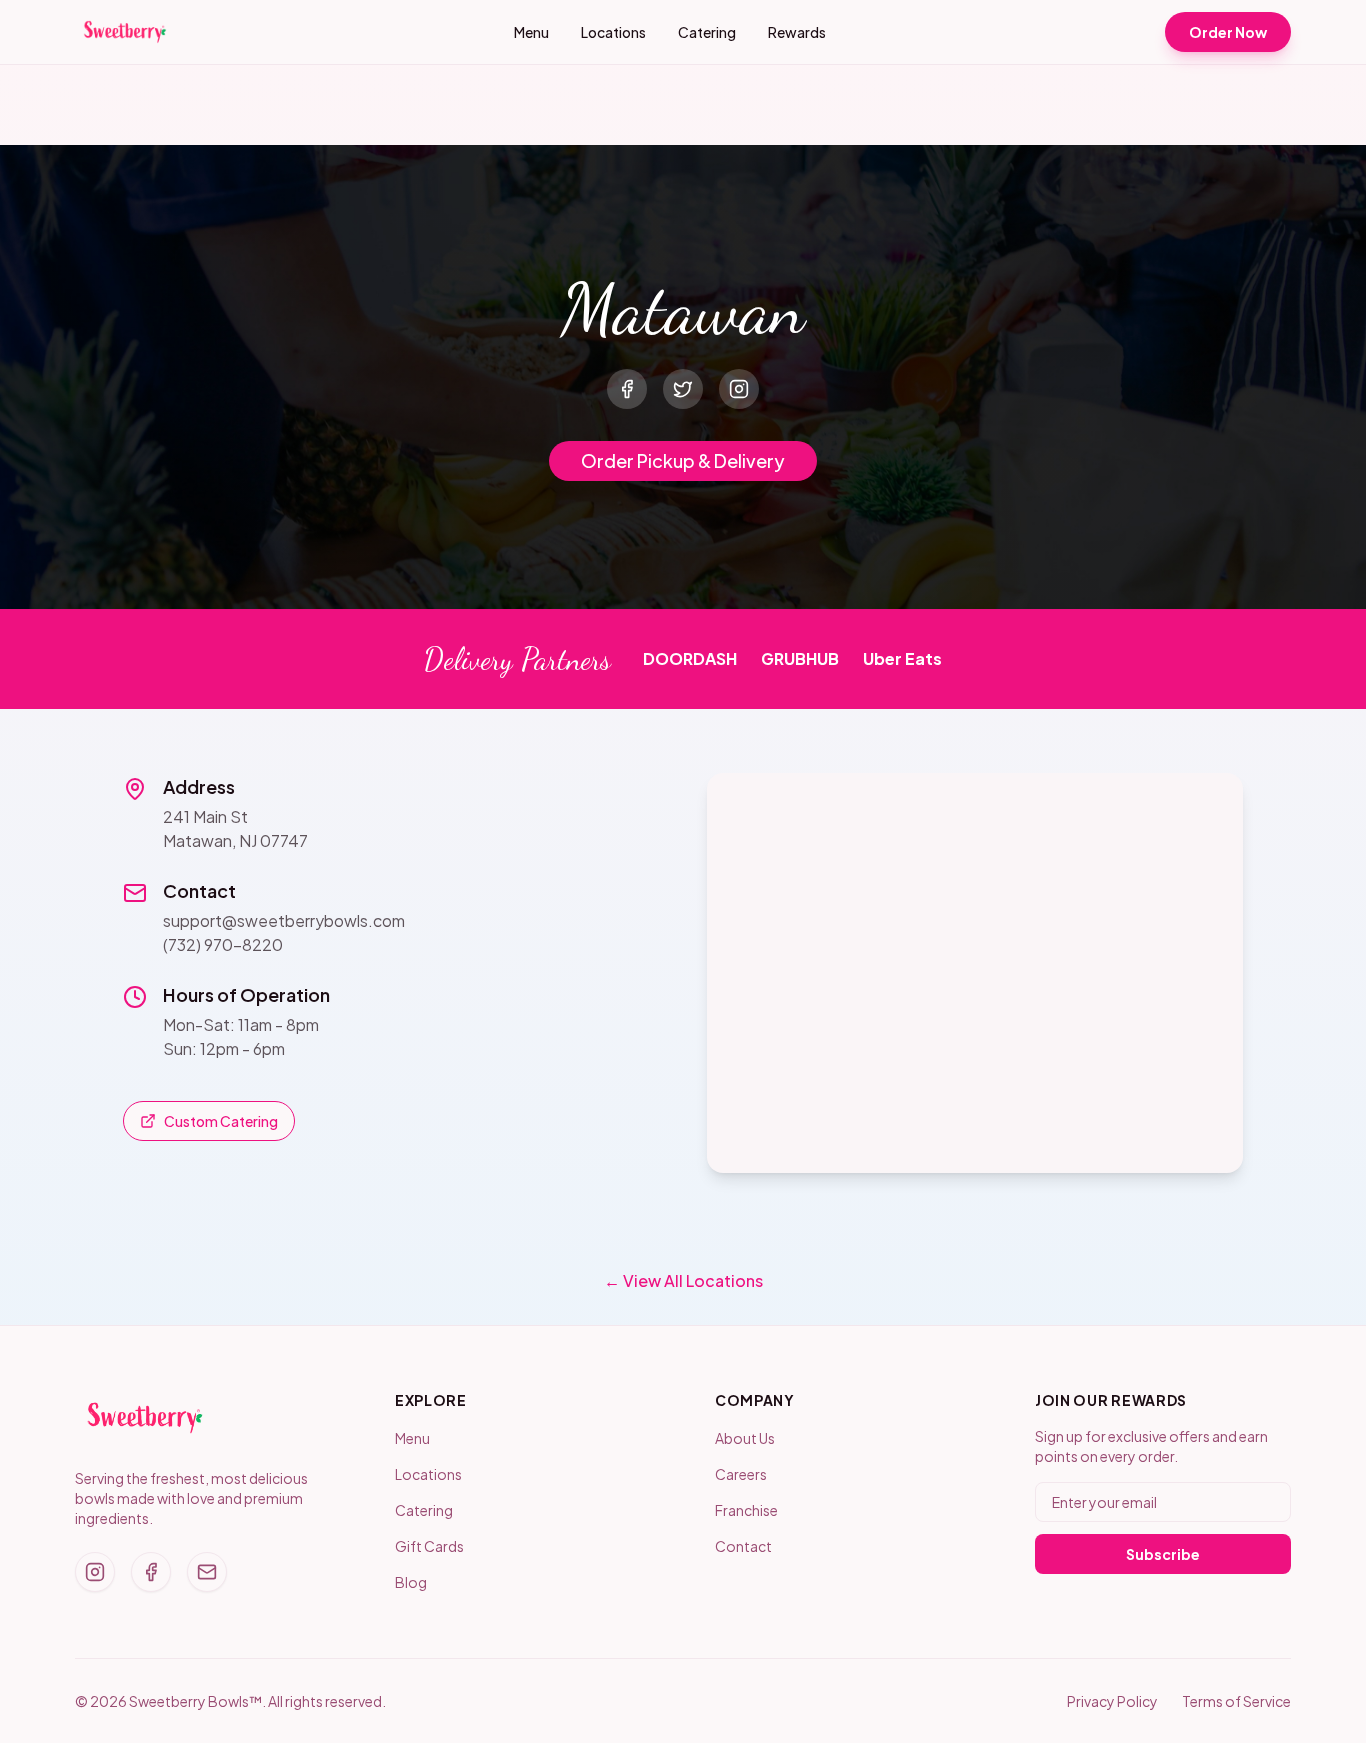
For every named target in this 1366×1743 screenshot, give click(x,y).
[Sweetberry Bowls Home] (125, 32)
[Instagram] (739, 389)
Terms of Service (1236, 1701)
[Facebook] (627, 389)
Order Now (1228, 32)
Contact (743, 1546)
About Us (745, 1438)
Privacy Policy (1112, 1701)
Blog (411, 1582)
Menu (531, 32)
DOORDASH (690, 658)
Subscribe (1163, 1554)
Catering (707, 32)
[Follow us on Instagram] (95, 1572)
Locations (613, 32)
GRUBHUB (800, 658)
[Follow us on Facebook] (151, 1572)
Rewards (797, 32)
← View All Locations (683, 1280)
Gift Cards (429, 1546)
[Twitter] (683, 389)
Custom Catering (221, 1121)
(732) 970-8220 (223, 944)
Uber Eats (902, 658)
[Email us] (207, 1572)
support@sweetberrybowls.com (284, 920)
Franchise (746, 1510)
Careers (741, 1474)
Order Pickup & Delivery (683, 460)
